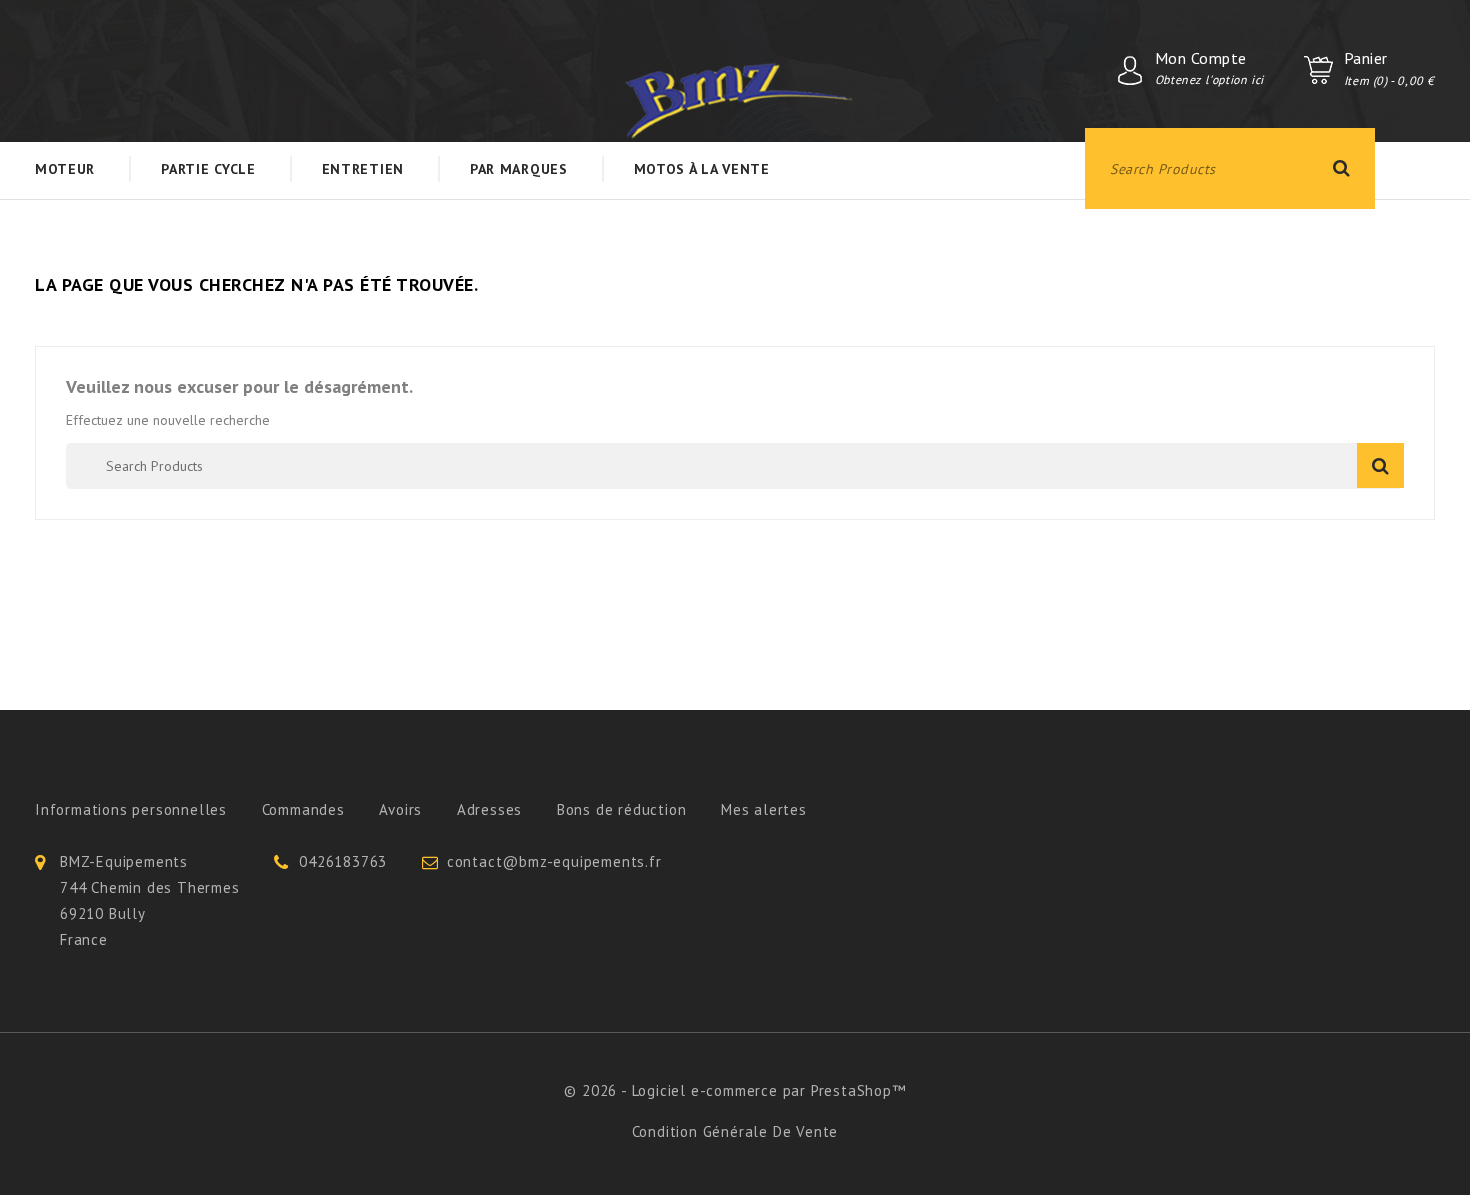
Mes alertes (764, 809)
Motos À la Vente (702, 169)
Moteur (65, 169)
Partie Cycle (208, 169)
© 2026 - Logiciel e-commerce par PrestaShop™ (734, 1090)
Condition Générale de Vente (735, 1131)
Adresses (489, 809)
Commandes (303, 809)
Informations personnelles (131, 809)
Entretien (363, 169)
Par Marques (519, 169)
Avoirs (400, 809)
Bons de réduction (622, 809)
